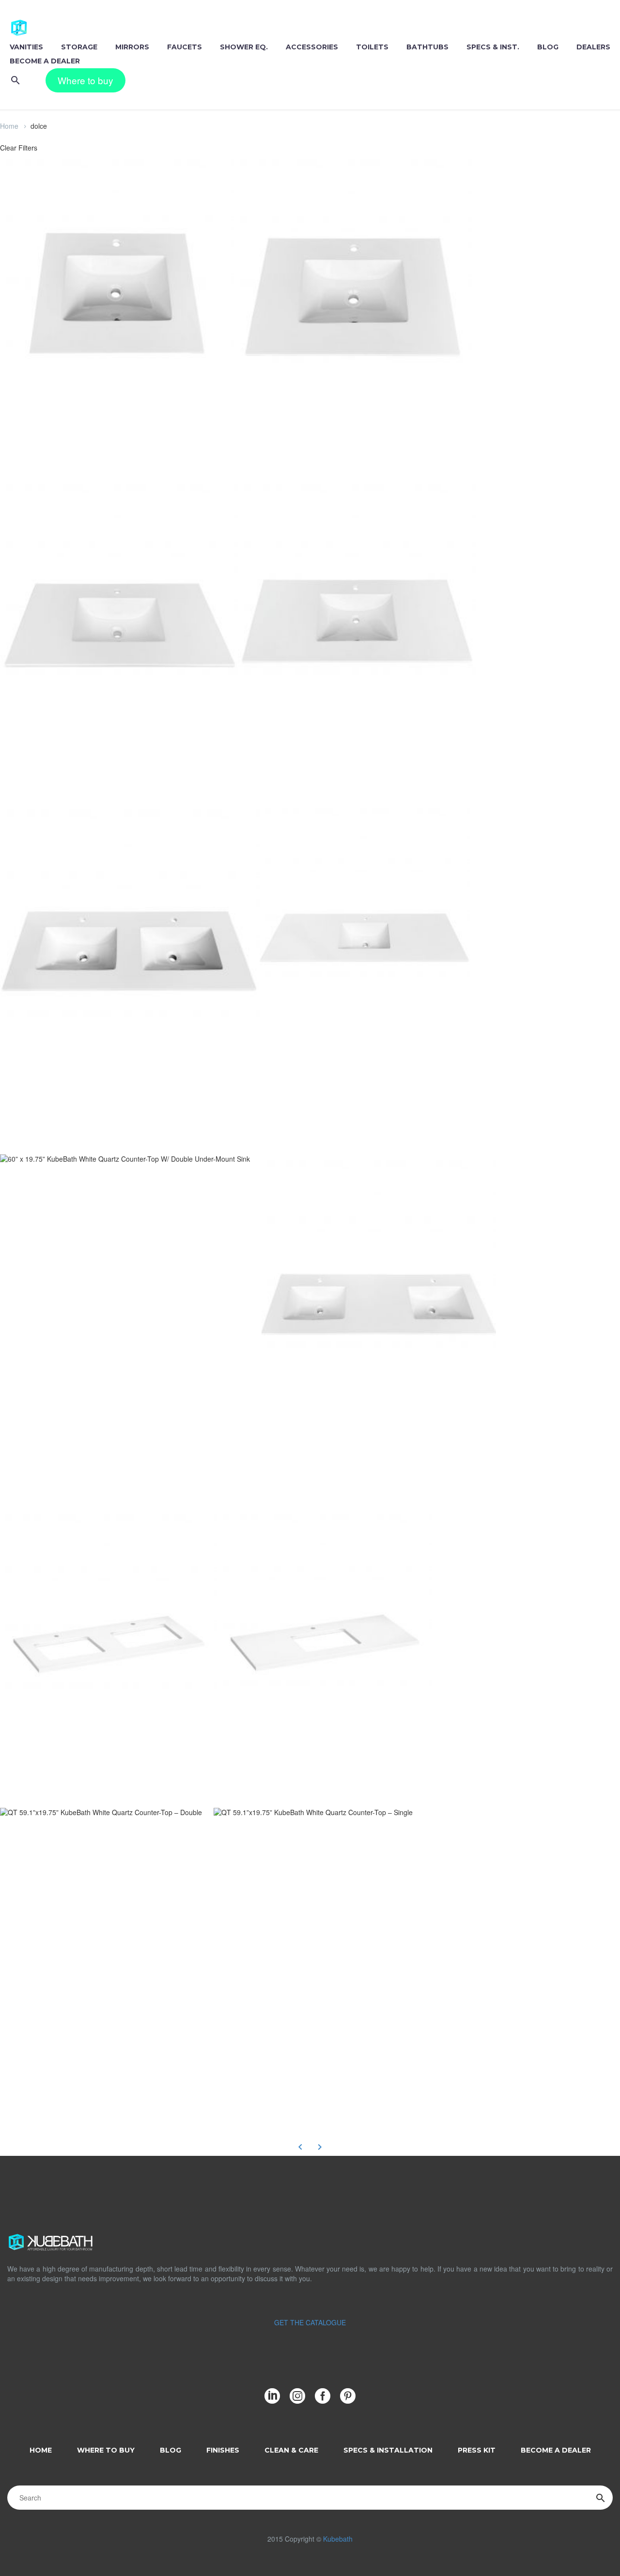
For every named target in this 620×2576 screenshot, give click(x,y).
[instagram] (297, 2396)
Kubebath (338, 2539)
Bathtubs (427, 47)
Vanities (26, 47)
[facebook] (323, 2396)
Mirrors (132, 47)
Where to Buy (106, 2450)
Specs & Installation (388, 2450)
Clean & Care (291, 2450)
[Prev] (300, 2147)
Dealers (593, 47)
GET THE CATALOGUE (310, 2322)
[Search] (601, 2498)
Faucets (185, 47)
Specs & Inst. (493, 47)
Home (9, 126)
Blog (548, 47)
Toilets (372, 47)
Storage (79, 47)
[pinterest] (348, 2396)
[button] (15, 80)
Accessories (312, 47)
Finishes (223, 2450)
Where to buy (85, 80)
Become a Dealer (45, 61)
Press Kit (477, 2450)
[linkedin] (272, 2396)
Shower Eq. (244, 47)
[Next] (320, 2147)
